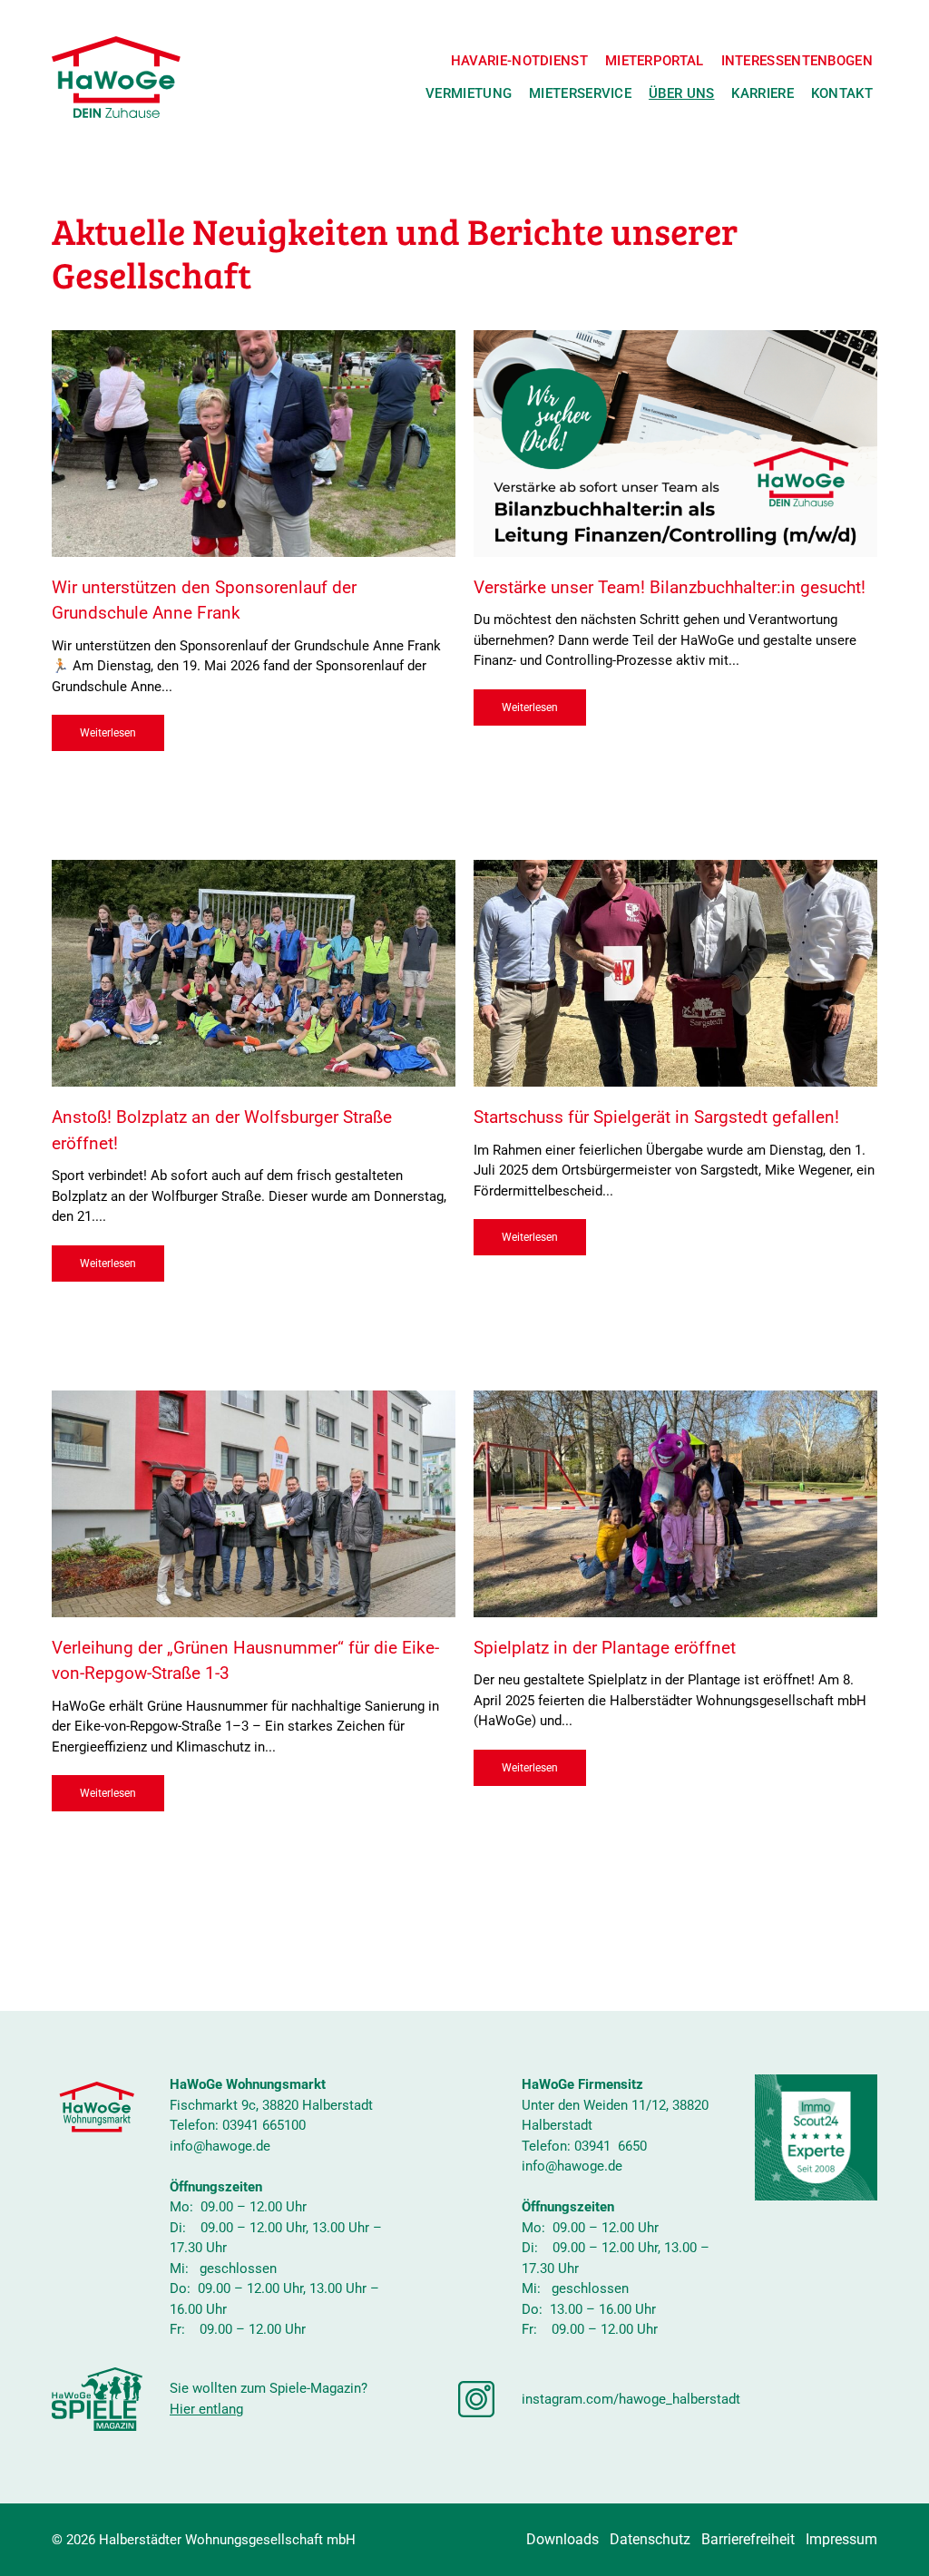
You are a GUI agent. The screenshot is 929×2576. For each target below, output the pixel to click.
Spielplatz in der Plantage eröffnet (605, 1648)
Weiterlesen (108, 733)
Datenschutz (650, 2539)
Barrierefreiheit (748, 2539)
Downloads (562, 2539)
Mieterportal (655, 61)
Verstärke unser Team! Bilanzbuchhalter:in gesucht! (670, 587)
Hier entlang (206, 2409)
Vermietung (469, 93)
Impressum (841, 2539)
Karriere (762, 93)
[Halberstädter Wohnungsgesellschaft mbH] (116, 77)
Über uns (681, 93)
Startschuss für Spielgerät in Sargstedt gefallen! (656, 1117)
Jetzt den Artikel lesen (254, 458)
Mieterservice (580, 93)
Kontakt (842, 93)
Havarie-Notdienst (519, 61)
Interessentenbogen (797, 61)
